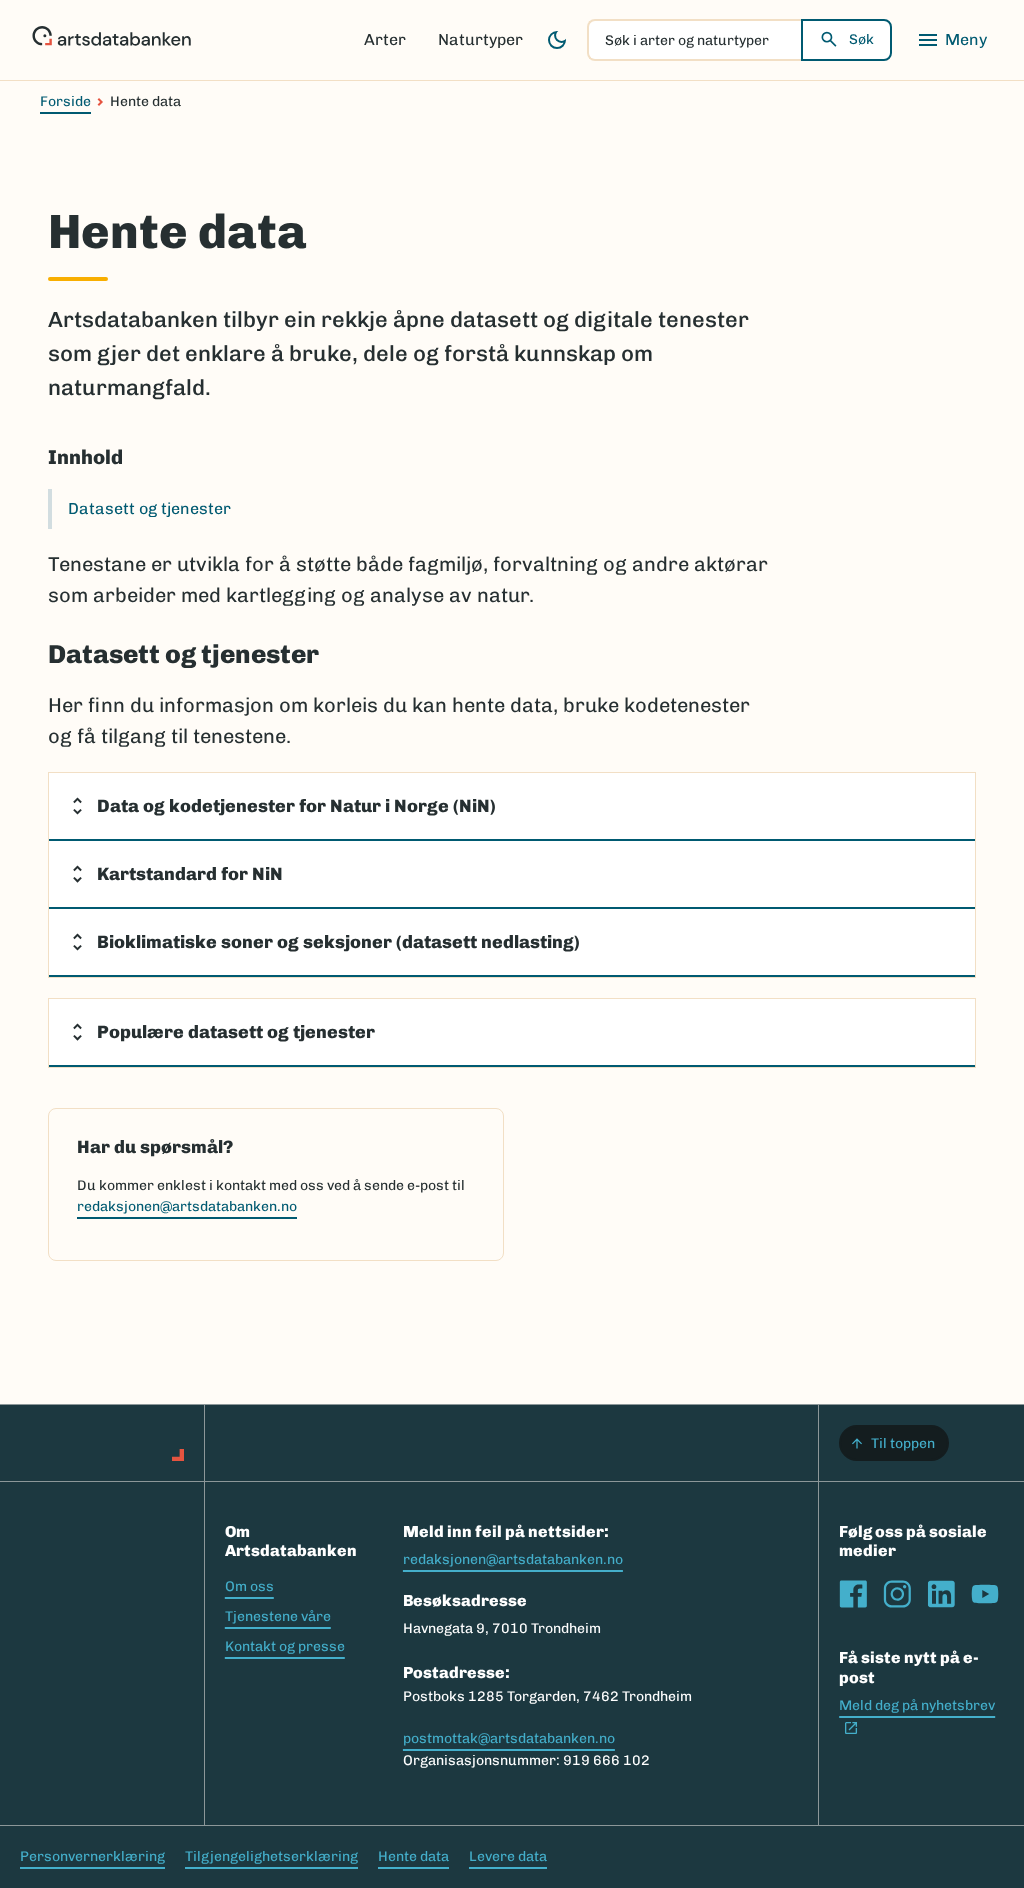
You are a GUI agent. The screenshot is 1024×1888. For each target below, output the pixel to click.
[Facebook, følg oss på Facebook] (853, 1594)
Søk (861, 39)
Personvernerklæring (92, 1856)
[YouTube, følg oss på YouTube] (985, 1594)
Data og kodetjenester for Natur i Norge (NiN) (296, 806)
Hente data (413, 1856)
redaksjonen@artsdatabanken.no (187, 1206)
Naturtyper (480, 39)
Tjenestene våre (278, 1616)
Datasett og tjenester (149, 508)
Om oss (249, 1586)
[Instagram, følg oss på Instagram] (897, 1594)
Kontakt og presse (285, 1646)
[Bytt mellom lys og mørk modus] (557, 40)
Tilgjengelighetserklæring (271, 1856)
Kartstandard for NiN (190, 874)
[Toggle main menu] (952, 40)
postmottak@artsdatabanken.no (509, 1738)
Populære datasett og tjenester (236, 1032)
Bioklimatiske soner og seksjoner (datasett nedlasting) (338, 942)
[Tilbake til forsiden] (111, 40)
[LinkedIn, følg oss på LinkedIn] (941, 1594)
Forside (65, 101)
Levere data (508, 1856)
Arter (385, 39)
